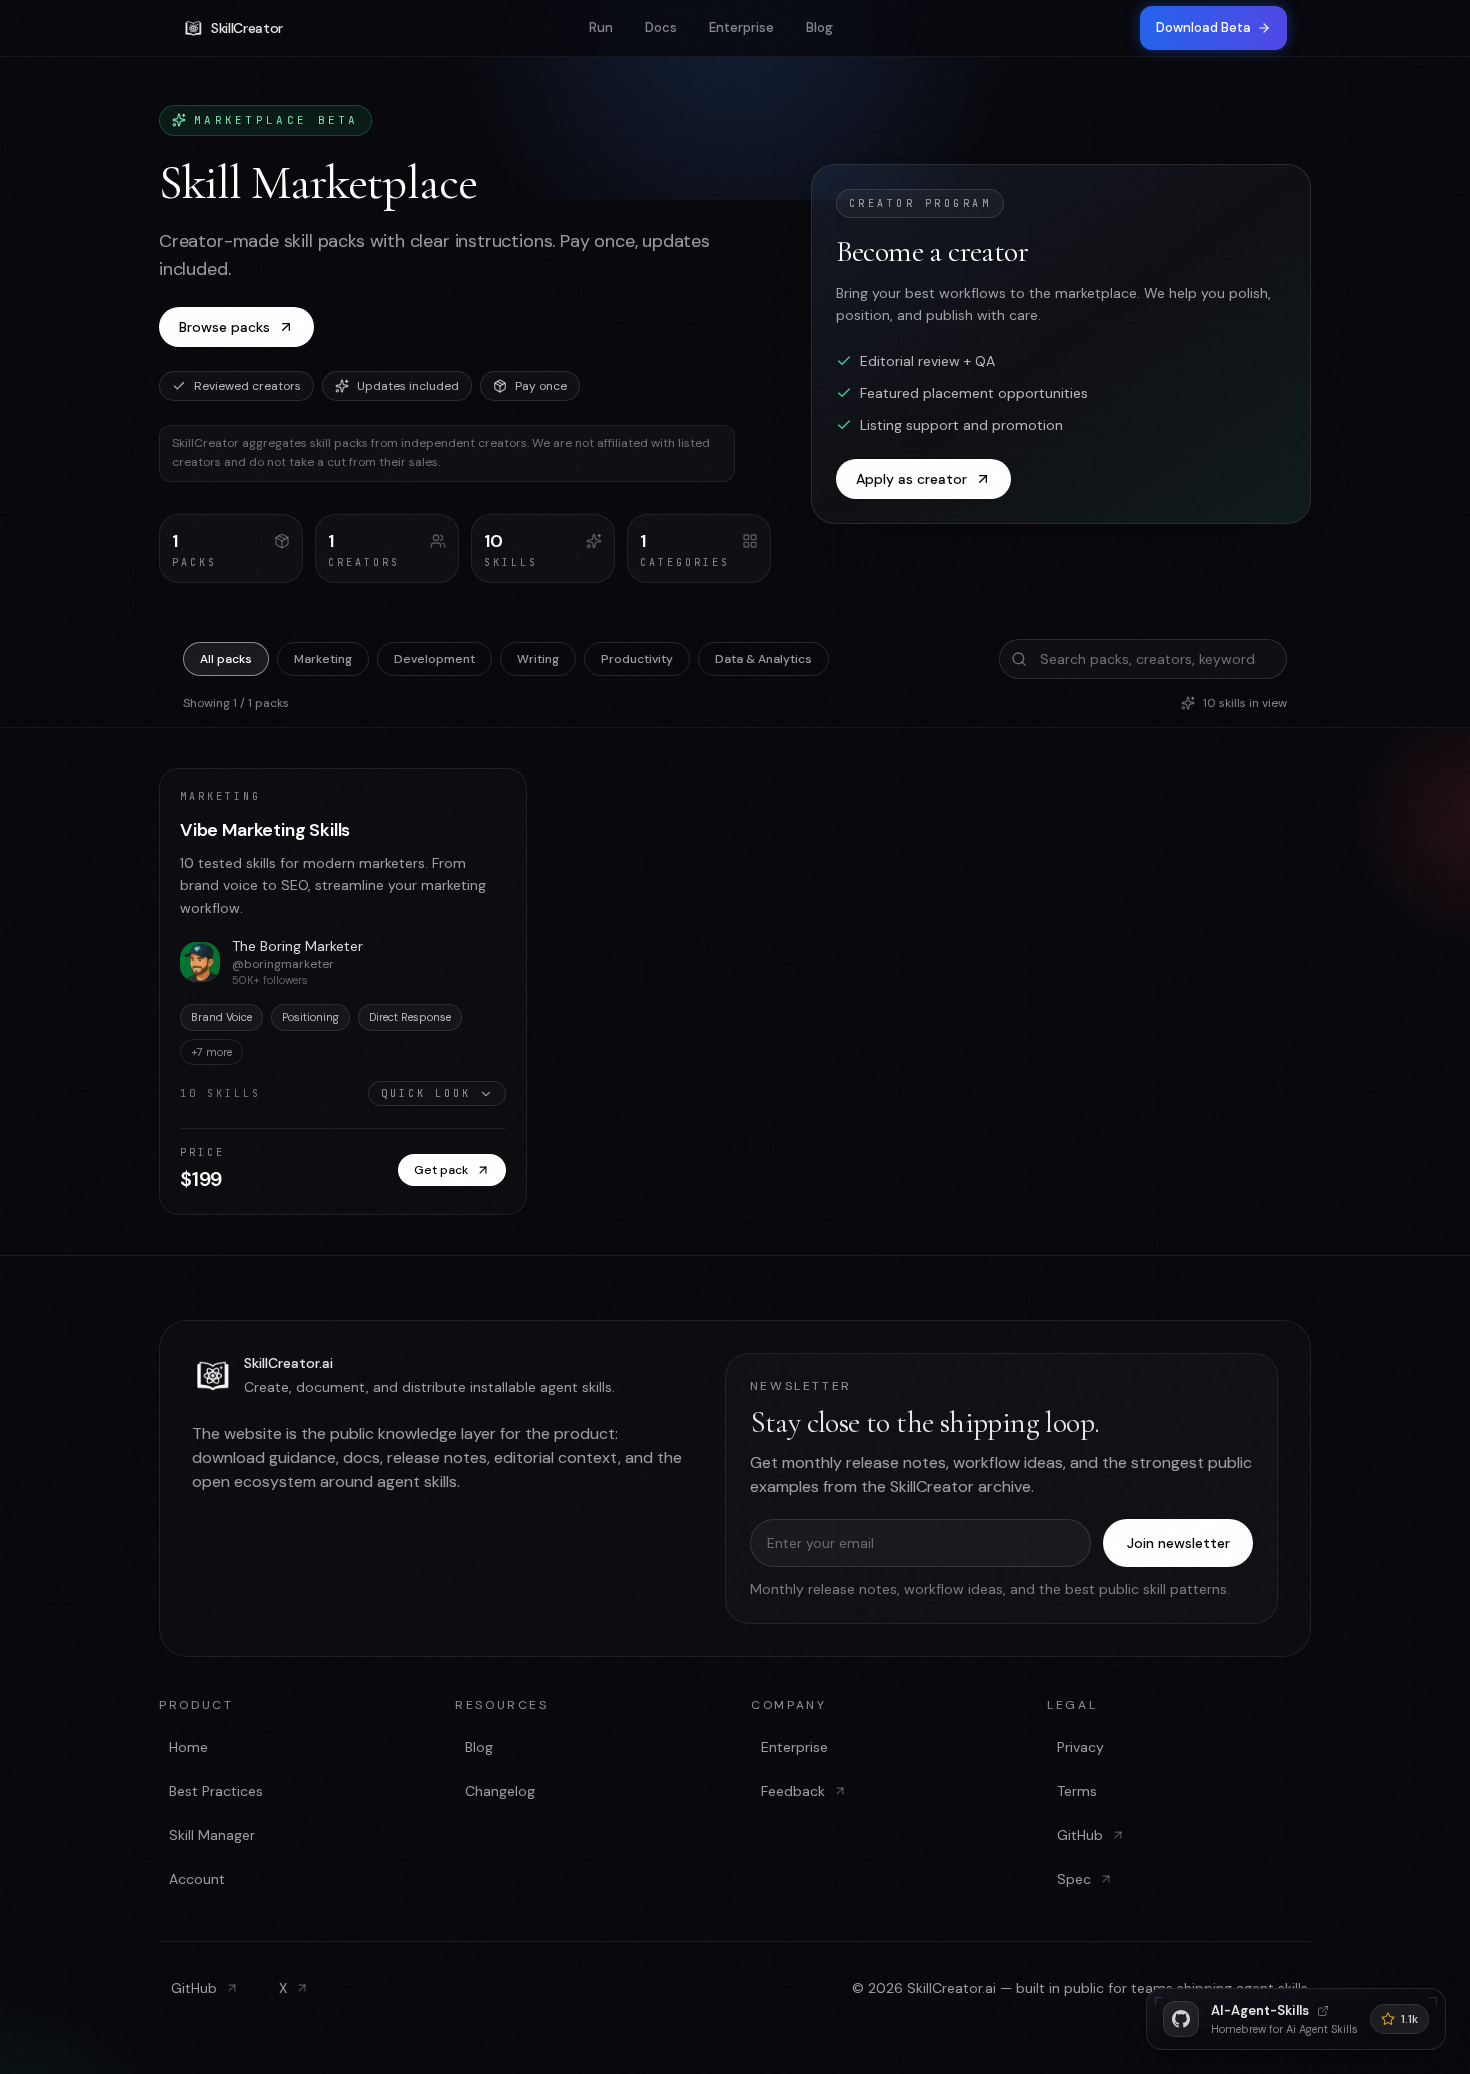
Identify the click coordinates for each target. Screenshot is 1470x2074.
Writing (538, 659)
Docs (661, 27)
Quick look (426, 1093)
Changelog (500, 1791)
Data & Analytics (763, 659)
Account (197, 1879)
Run (601, 27)
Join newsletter (1178, 1543)
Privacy (1080, 1747)
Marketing (323, 659)
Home (188, 1747)
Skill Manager (212, 1835)
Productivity (637, 659)
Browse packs (224, 327)
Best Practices (216, 1791)
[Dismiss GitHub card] (1432, 2002)
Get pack (441, 1170)
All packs (226, 659)
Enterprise (741, 27)
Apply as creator (911, 479)
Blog (819, 27)
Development (434, 659)
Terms (1077, 1791)
